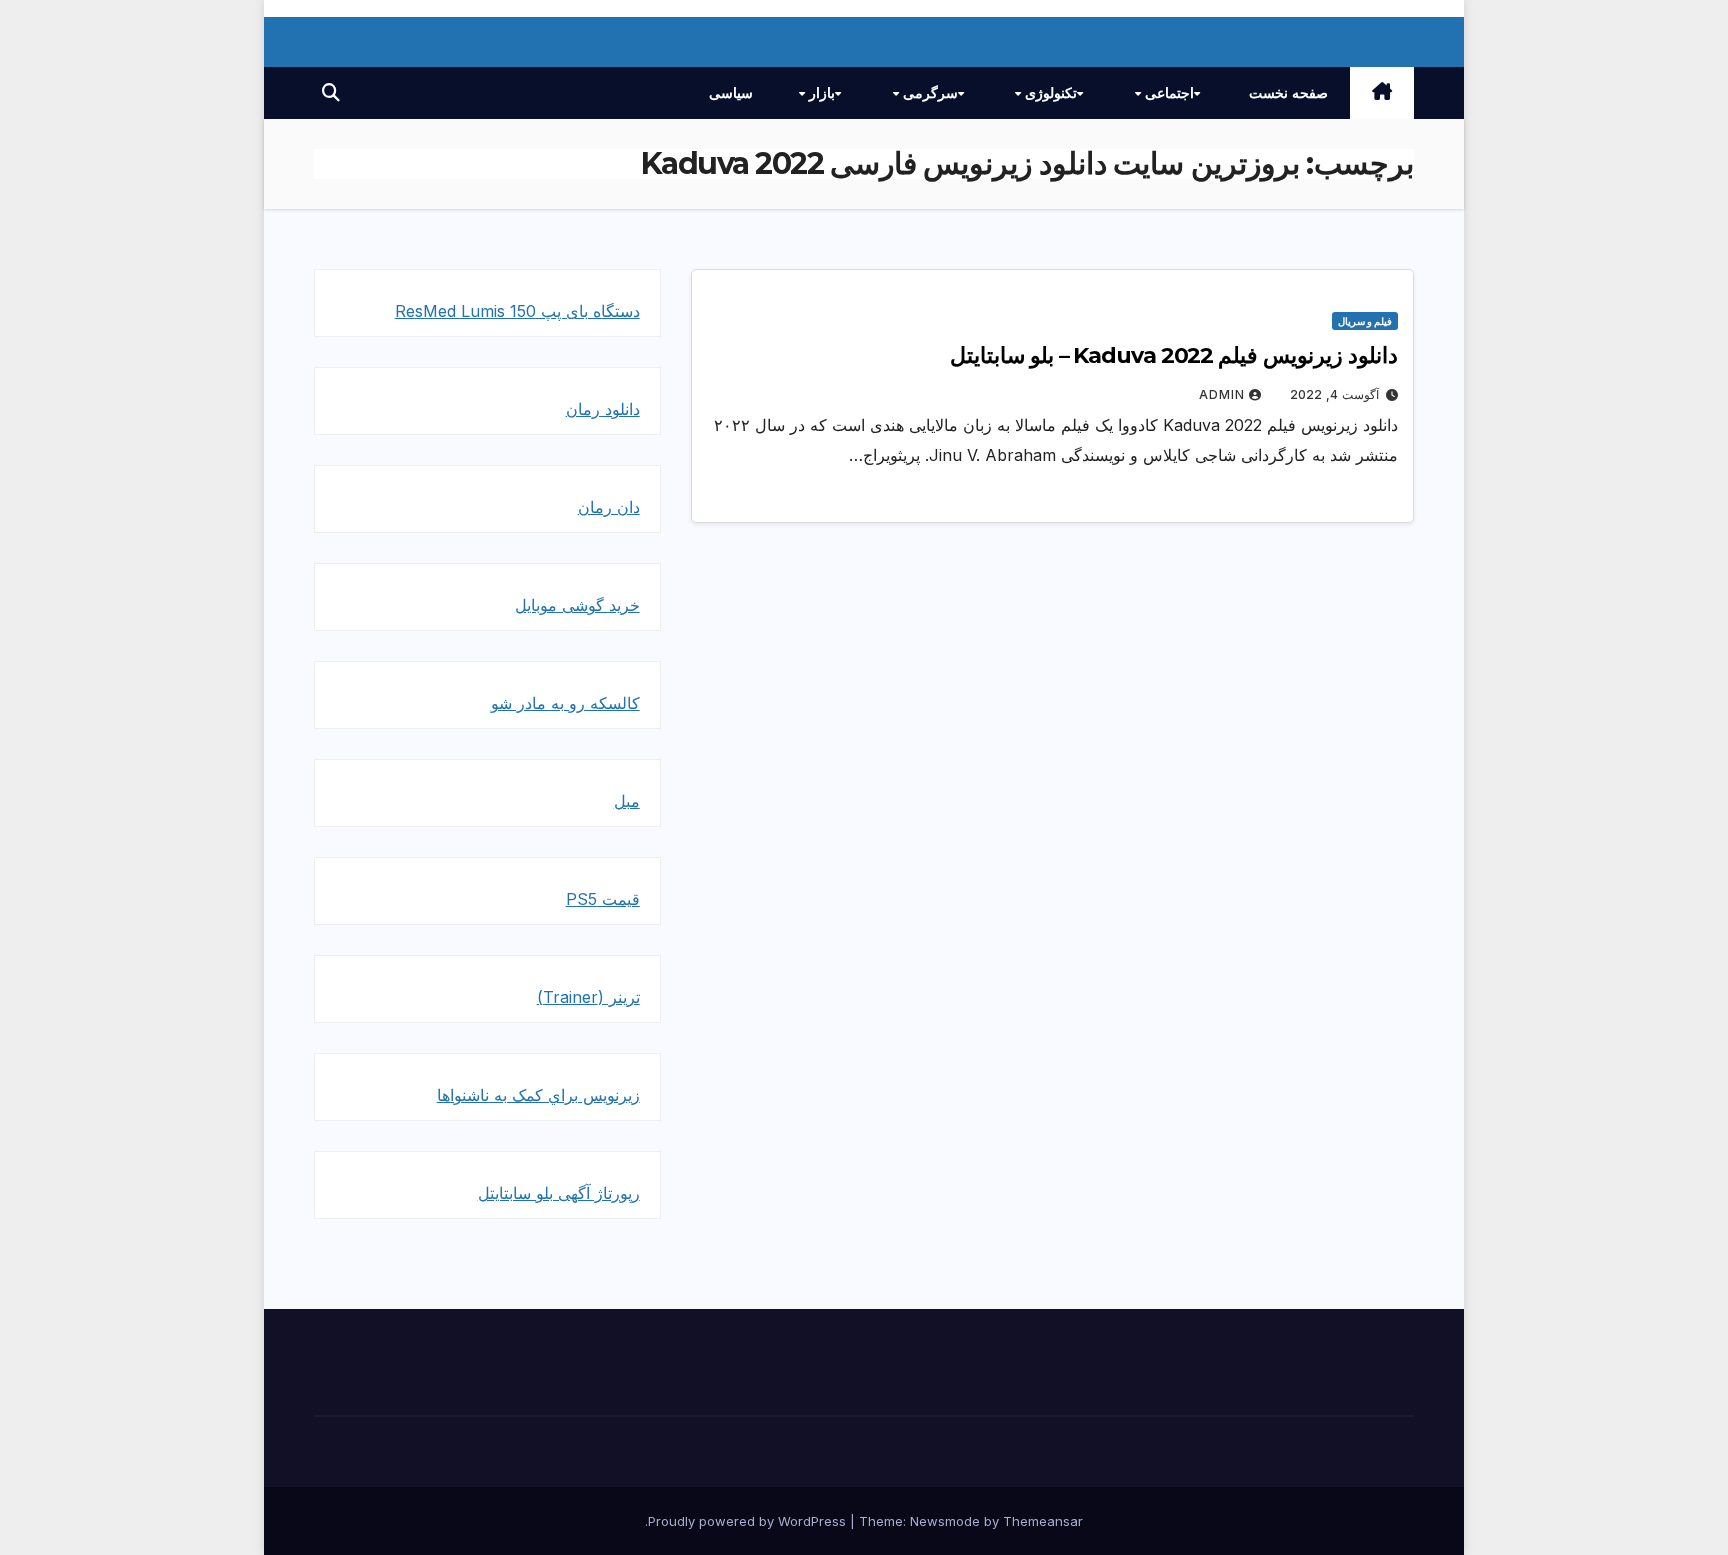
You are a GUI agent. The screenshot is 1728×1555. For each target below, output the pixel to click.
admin (1222, 394)
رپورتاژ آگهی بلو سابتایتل (559, 1193)
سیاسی (731, 93)
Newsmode (945, 1521)
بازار (820, 93)
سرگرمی (928, 93)
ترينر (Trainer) (588, 997)
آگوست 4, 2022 (1334, 394)
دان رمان (609, 507)
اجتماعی (1167, 93)
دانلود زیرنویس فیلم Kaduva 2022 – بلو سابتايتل (1174, 355)
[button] (331, 92)
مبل (627, 801)
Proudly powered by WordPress (749, 1521)
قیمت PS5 (603, 899)
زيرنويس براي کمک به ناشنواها (538, 1095)
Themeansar (1043, 1521)
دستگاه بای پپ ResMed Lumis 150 (517, 311)
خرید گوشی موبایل (577, 605)
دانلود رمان (603, 409)
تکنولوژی (1049, 93)
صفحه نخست (1288, 93)
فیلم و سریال (1365, 321)
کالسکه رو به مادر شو (565, 703)
